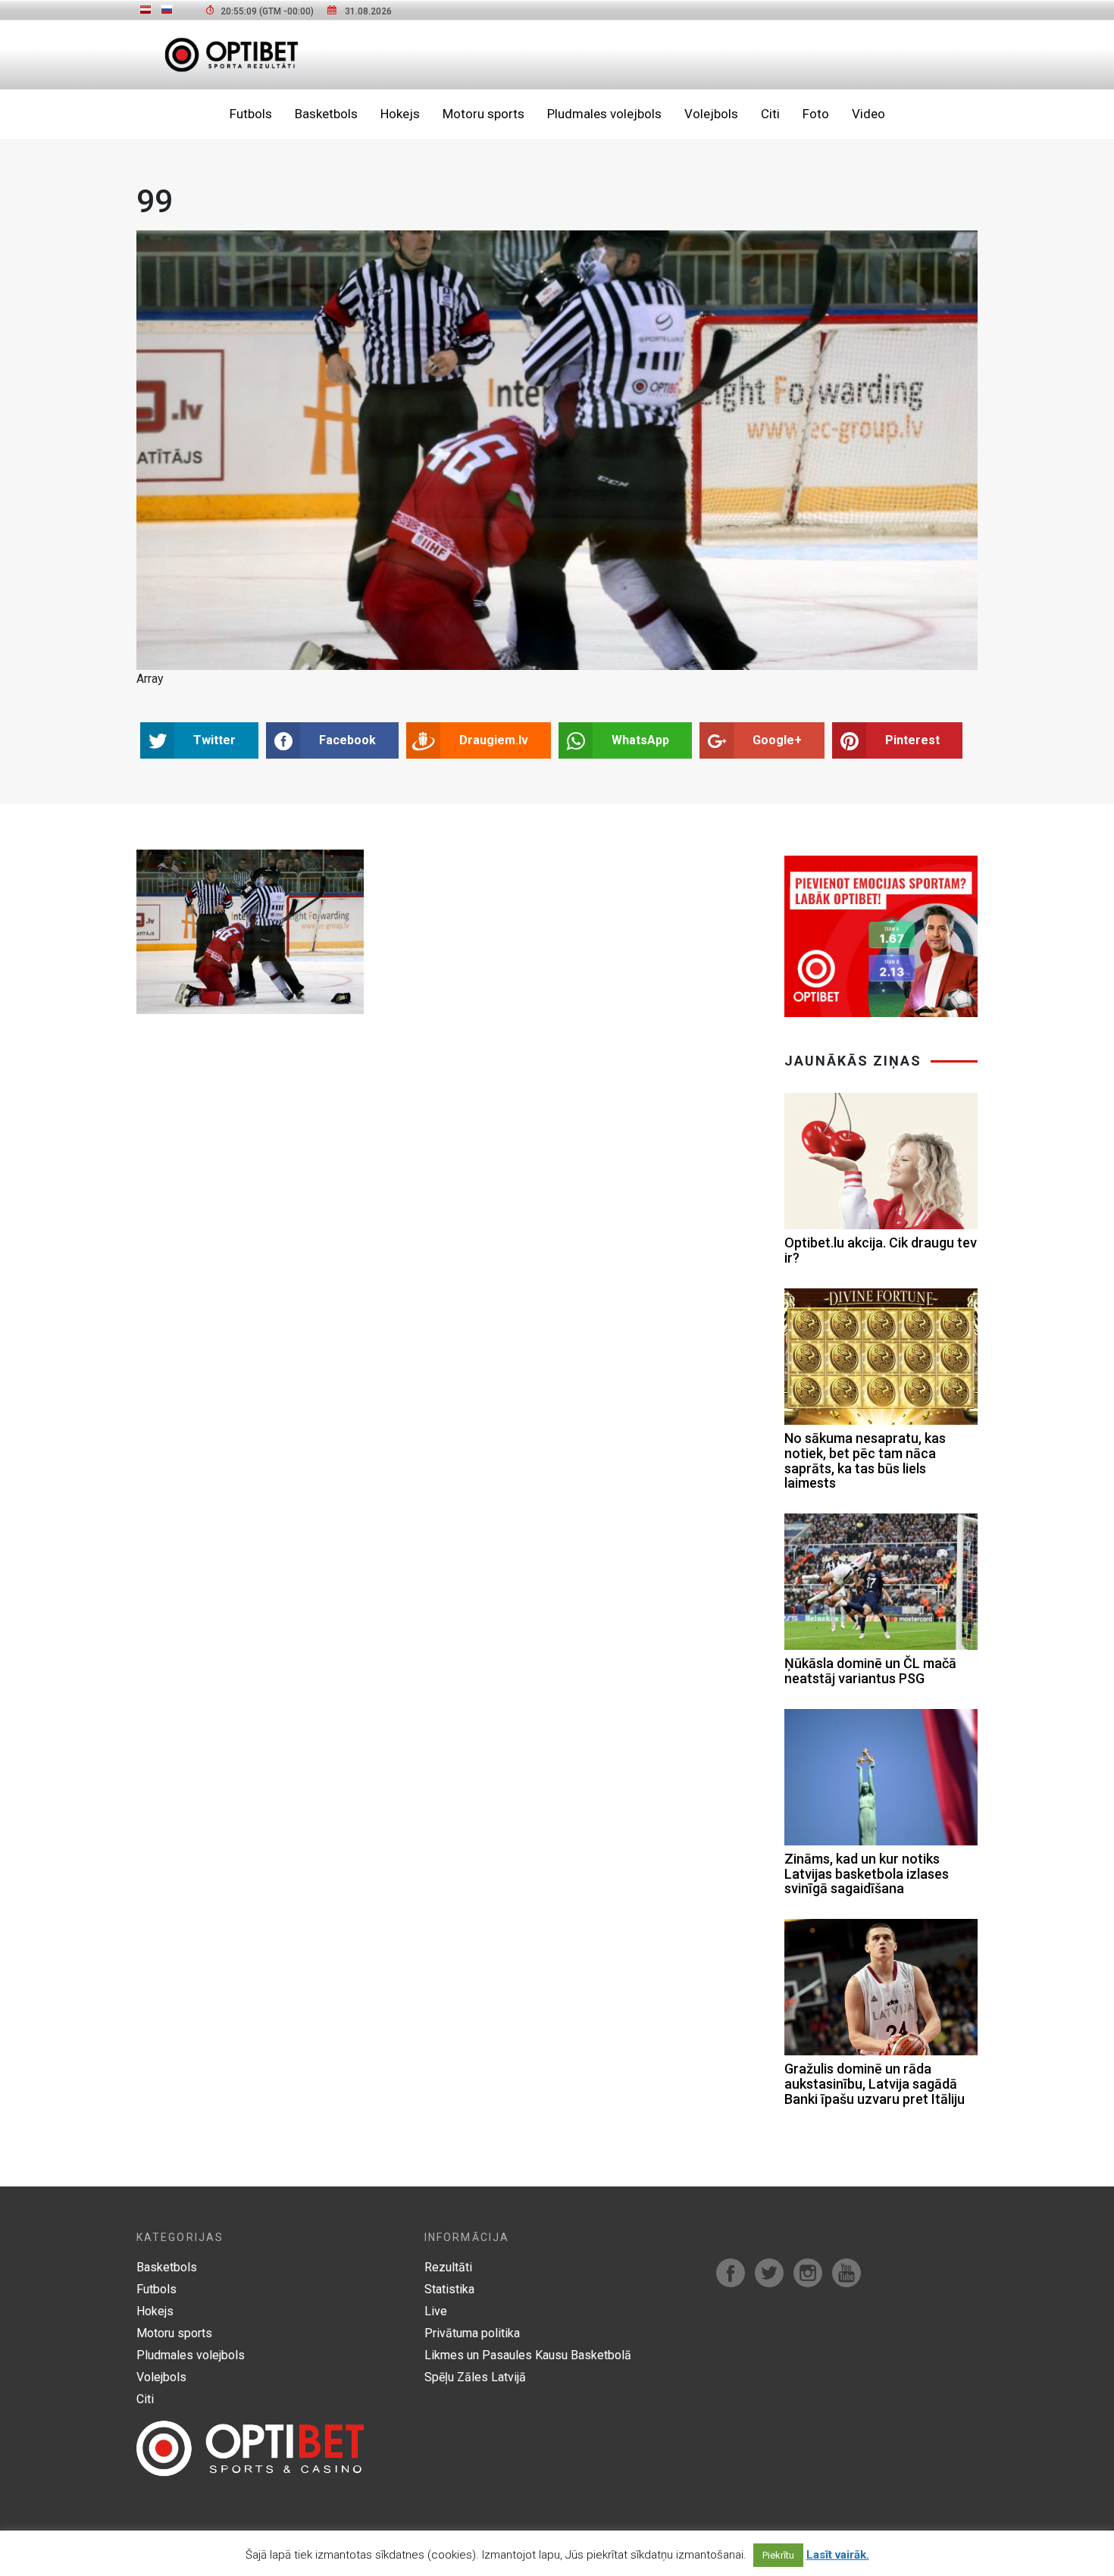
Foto (816, 114)
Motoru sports (483, 114)
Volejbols (711, 114)
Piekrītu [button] (778, 2555)
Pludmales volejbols (604, 114)
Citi (770, 114)
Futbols (251, 114)
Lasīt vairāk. (838, 2555)
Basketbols (326, 114)
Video (868, 114)
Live (436, 2311)
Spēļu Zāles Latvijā (475, 2377)
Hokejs (400, 114)
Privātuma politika (472, 2333)
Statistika (449, 2289)
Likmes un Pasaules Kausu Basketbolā (528, 2355)
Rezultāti (448, 2267)
